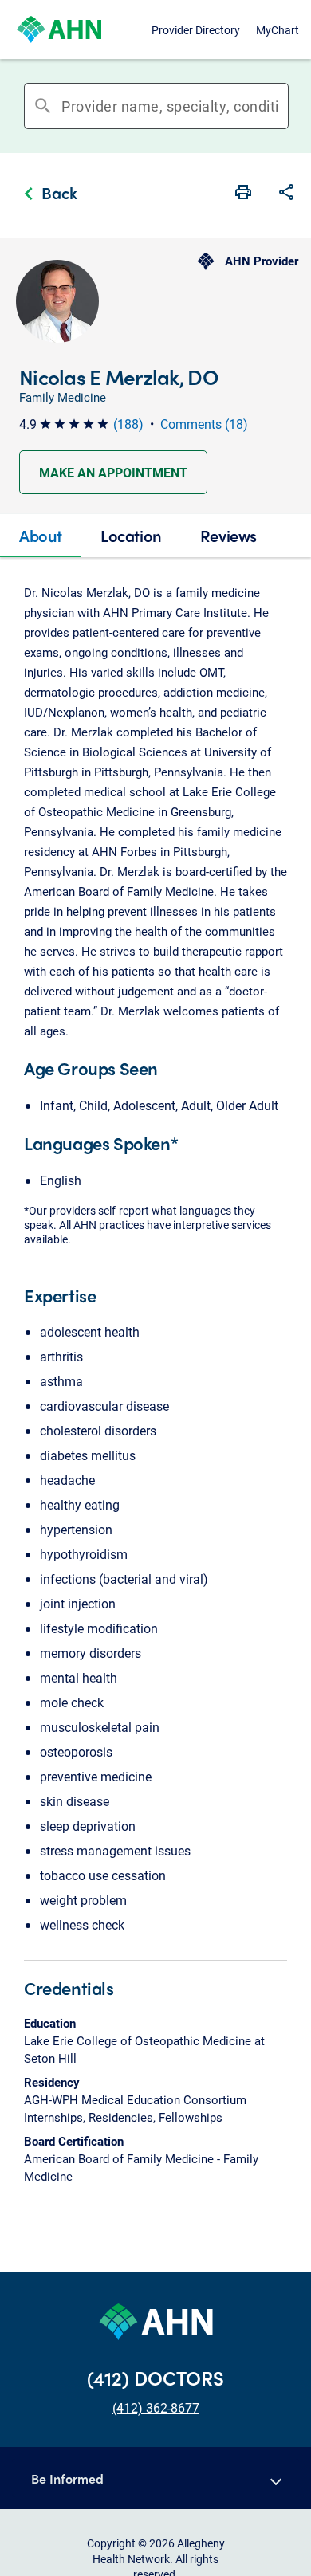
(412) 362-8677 (156, 2407)
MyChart (278, 30)
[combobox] (170, 106)
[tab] (41, 536)
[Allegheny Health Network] (59, 29)
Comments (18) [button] (204, 424)
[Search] (283, 106)
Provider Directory (196, 30)
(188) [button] (128, 424)
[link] (47, 195)
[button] (286, 194)
